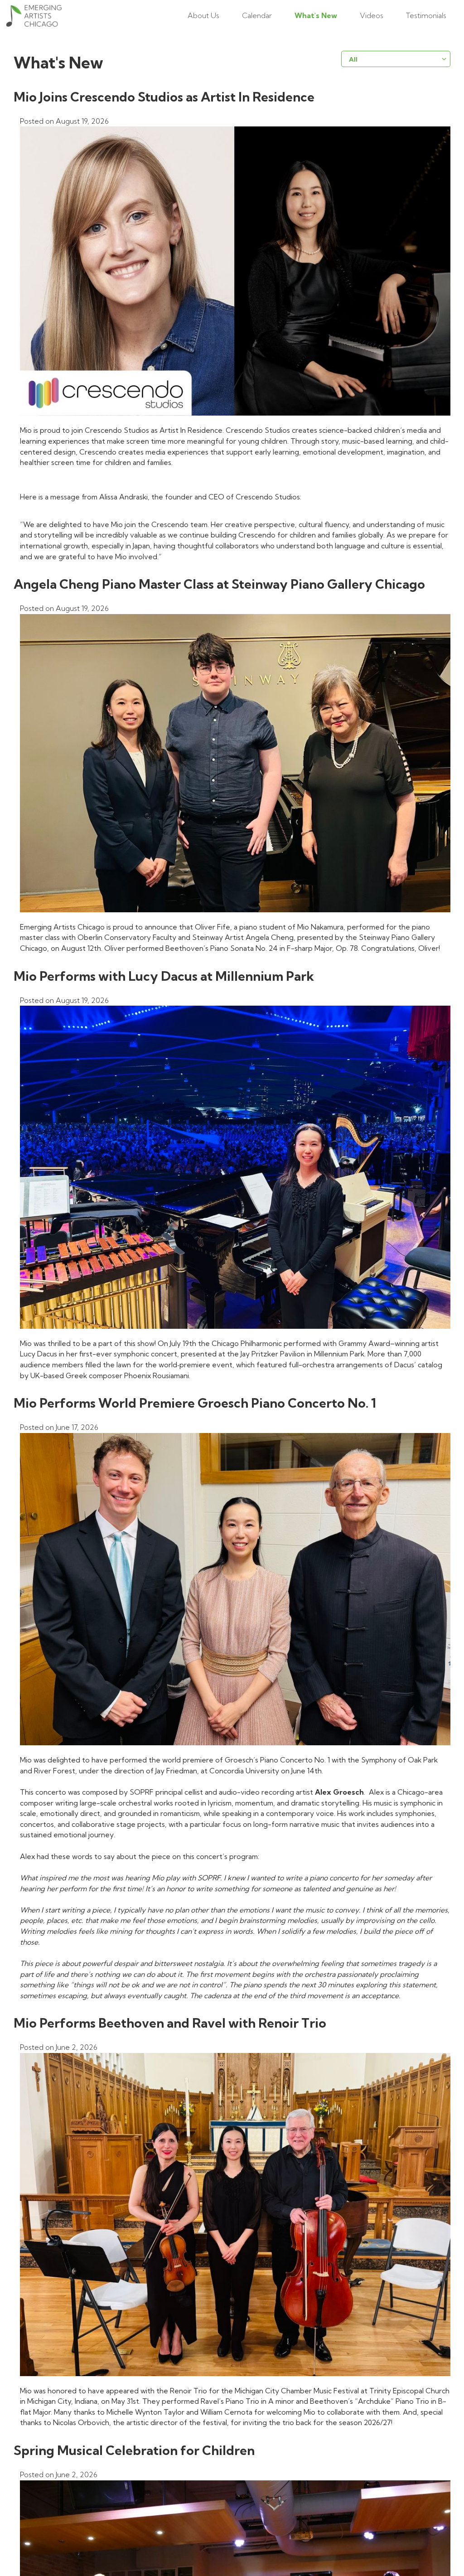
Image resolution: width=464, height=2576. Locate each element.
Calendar (257, 15)
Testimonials (426, 15)
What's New (316, 15)
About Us (203, 15)
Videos (372, 15)
